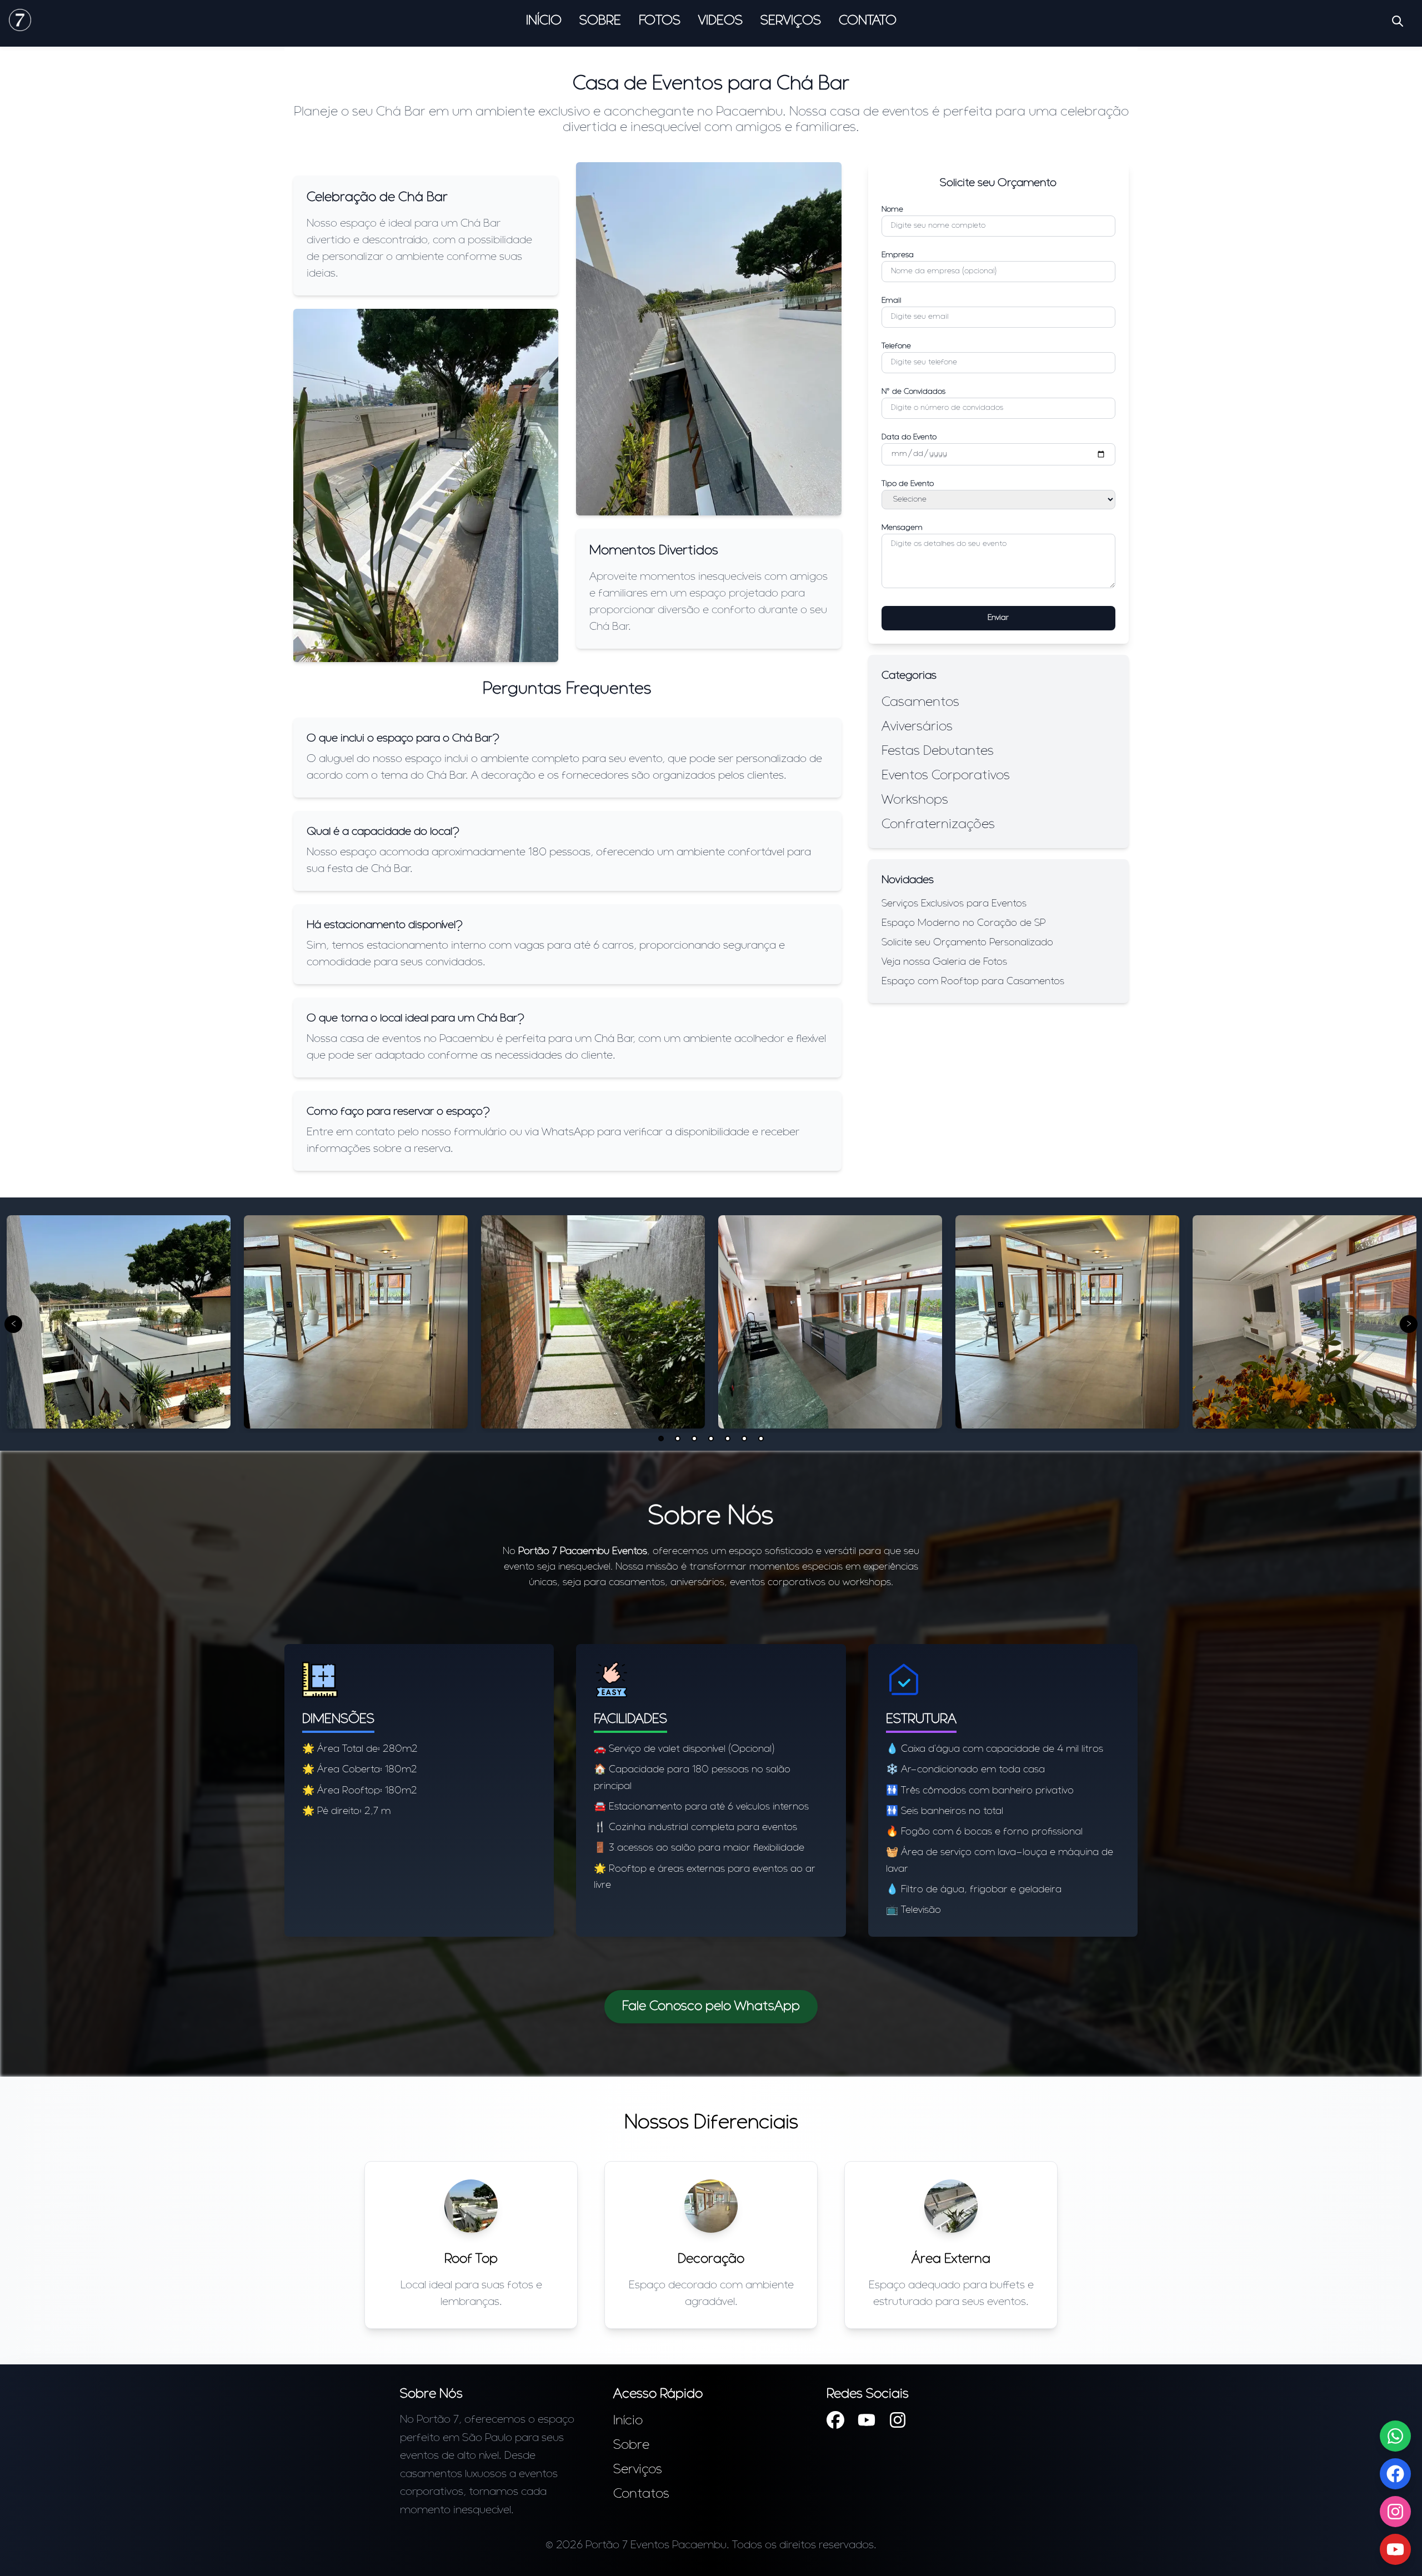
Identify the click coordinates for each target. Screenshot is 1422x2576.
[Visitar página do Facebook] (835, 2422)
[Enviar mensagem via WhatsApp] (1395, 2436)
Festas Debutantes (938, 751)
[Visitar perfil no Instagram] (1395, 2512)
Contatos (641, 2494)
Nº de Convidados (913, 392)
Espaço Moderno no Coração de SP (964, 924)
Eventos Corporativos (946, 776)
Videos (720, 21)
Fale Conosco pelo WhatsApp (711, 2007)
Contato (868, 21)
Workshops (915, 800)
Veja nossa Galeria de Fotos (944, 963)
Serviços (791, 21)
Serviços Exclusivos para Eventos (954, 904)
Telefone (896, 346)
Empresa (898, 255)
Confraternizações (938, 825)
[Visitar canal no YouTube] (1395, 2549)
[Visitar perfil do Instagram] (898, 2422)
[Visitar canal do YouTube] (867, 2422)
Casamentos (920, 703)
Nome (892, 210)
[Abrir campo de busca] (1398, 21)
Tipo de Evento (908, 484)
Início (544, 21)
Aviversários (917, 727)
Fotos (660, 21)
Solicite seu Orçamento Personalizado (967, 943)
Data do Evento (909, 437)
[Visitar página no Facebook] (1395, 2474)
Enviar (998, 618)
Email (891, 301)
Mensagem (902, 528)
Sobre (600, 21)
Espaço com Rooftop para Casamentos (973, 982)
